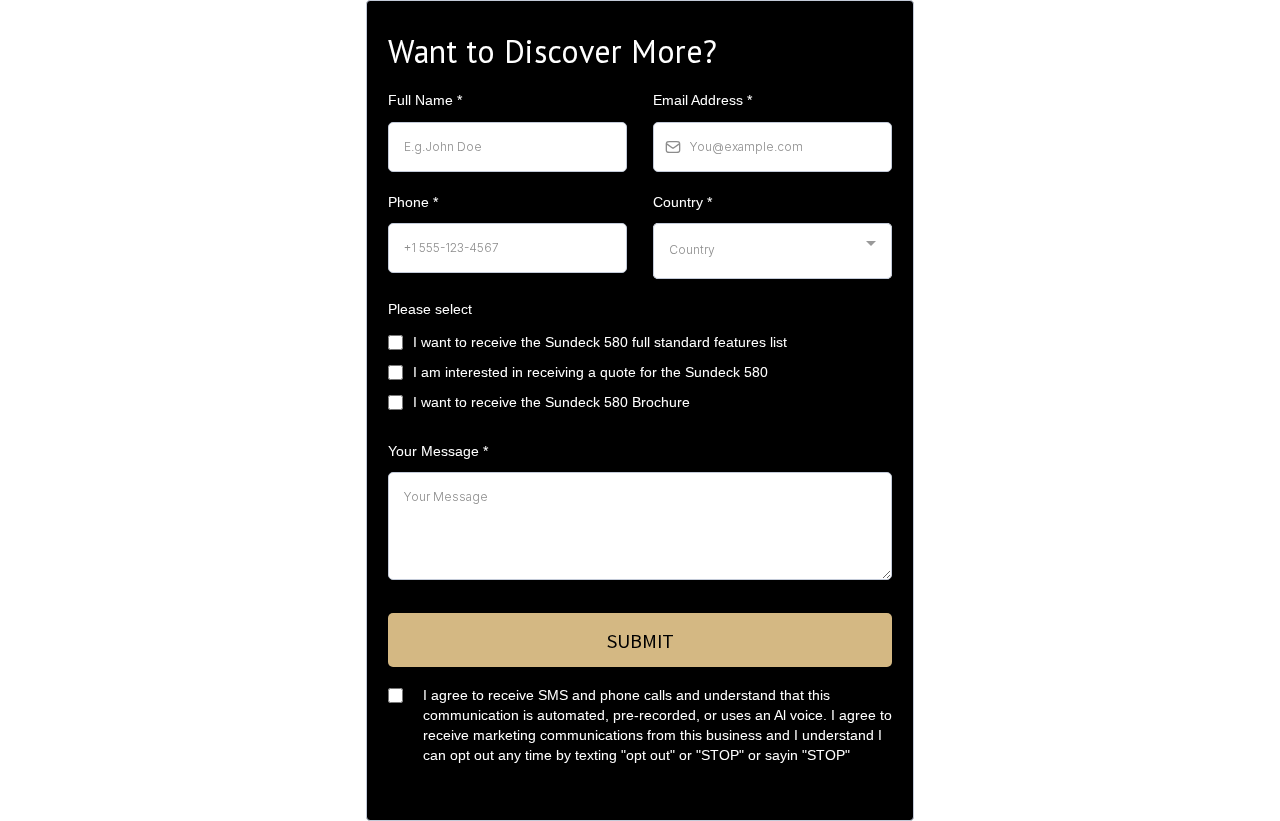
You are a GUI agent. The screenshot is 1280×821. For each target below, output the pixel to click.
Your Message (438, 451)
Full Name (425, 100)
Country (682, 202)
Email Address (702, 100)
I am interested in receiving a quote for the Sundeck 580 (590, 372)
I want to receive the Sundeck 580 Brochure (551, 402)
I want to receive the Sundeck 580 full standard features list (600, 342)
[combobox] (772, 251)
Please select (430, 309)
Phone (413, 202)
